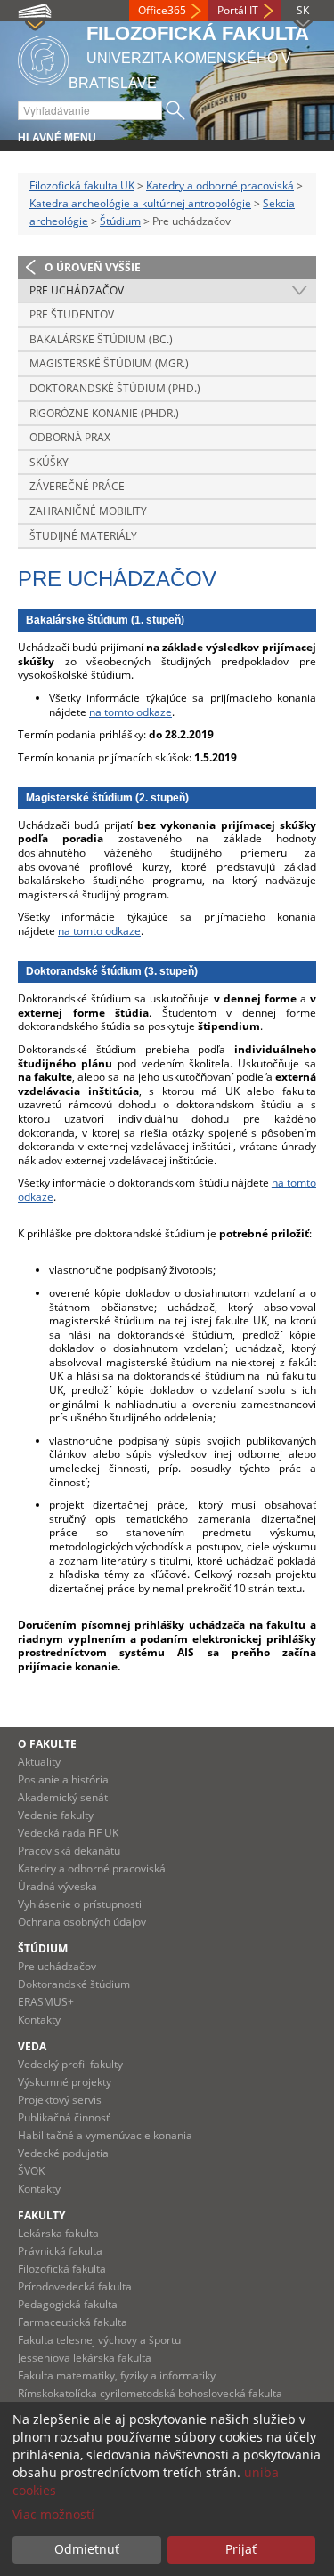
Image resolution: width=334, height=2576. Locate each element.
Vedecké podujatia (63, 2153)
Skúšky (49, 462)
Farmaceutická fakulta (73, 2322)
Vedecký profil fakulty (70, 2064)
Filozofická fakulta (62, 2269)
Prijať (241, 2549)
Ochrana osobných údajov (82, 1922)
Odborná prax (70, 437)
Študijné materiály (83, 536)
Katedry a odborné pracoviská (220, 185)
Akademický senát (63, 1797)
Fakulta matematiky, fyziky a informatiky (117, 2375)
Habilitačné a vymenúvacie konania (105, 2135)
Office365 (162, 10)
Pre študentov (72, 314)
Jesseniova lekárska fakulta (85, 2358)
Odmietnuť (87, 2549)
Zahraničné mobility (88, 511)
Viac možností (53, 2514)
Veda (32, 2046)
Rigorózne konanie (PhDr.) (104, 413)
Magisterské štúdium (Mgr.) (109, 363)
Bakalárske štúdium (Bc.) (101, 339)
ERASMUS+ (46, 2002)
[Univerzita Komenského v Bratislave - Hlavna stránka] (43, 57)
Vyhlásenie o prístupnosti (80, 1904)
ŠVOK (31, 2171)
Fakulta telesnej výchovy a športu (99, 2340)
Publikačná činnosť (64, 2117)
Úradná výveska (57, 1886)
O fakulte (47, 1744)
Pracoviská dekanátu (69, 1851)
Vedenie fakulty (56, 1815)
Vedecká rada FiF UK (68, 1833)
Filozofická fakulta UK (82, 185)
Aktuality (39, 1762)
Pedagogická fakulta (68, 2304)
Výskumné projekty (65, 2082)
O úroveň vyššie (93, 267)
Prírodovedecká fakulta (75, 2286)
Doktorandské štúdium (74, 1984)
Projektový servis (60, 2100)
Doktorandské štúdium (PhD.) (115, 388)
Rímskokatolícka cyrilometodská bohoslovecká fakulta (150, 2393)
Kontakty (39, 2020)
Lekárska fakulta (58, 2233)
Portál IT (238, 10)
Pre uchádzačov (77, 290)
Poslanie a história (63, 1779)
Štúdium (120, 221)
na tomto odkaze (130, 712)
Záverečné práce (77, 486)
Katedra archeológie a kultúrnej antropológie (140, 203)
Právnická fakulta (60, 2251)
